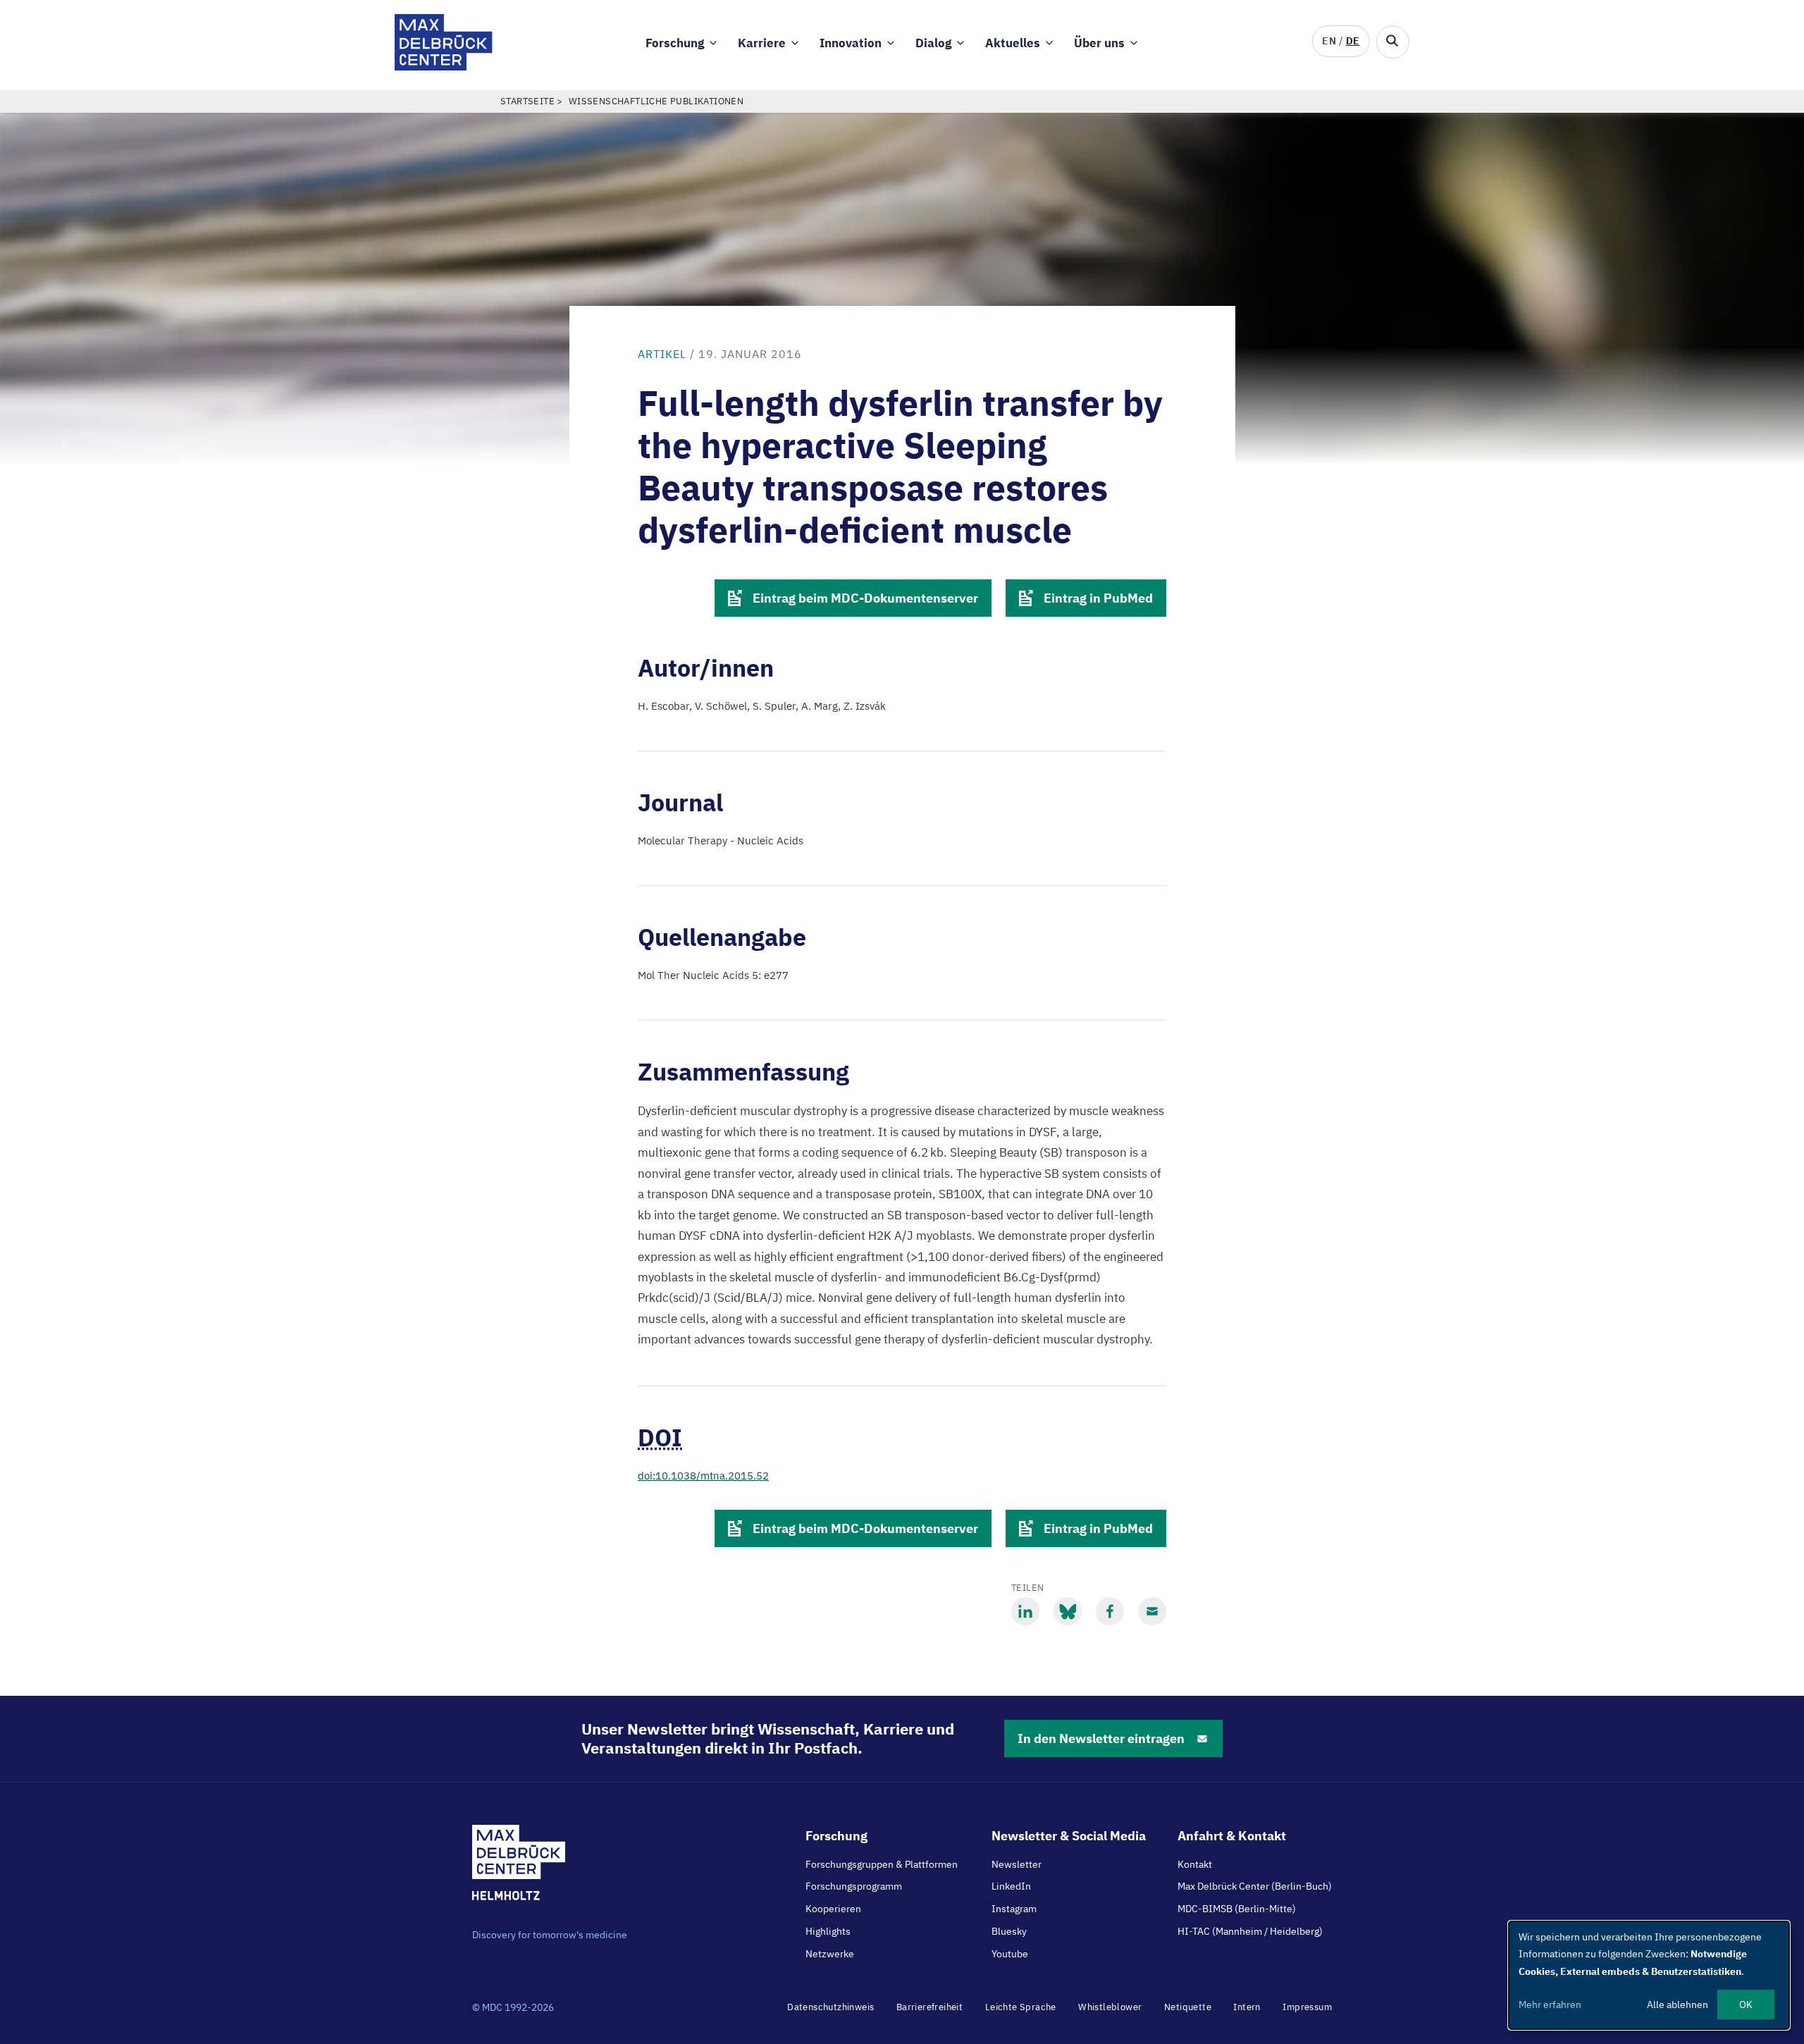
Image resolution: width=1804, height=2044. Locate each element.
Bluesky (1009, 1931)
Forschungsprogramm (854, 1886)
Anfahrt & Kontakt (1232, 1836)
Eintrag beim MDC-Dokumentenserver (865, 598)
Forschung (675, 43)
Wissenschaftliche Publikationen (656, 101)
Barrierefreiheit (929, 2007)
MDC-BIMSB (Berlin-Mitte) (1237, 1909)
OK (1746, 2005)
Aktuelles (1013, 43)
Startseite (527, 101)
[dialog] (1649, 1975)
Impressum (1307, 2007)
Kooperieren (833, 1909)
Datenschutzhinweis (830, 2007)
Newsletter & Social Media (1069, 1836)
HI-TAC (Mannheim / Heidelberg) (1250, 1931)
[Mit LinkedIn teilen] (1025, 1611)
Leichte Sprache (1021, 2007)
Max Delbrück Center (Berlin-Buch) (1255, 1886)
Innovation (851, 43)
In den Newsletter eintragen (1101, 1738)
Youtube (1010, 1954)
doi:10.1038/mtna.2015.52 (703, 1476)
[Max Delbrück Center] (444, 67)
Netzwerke (830, 1954)
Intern (1247, 2007)
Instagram (1014, 1909)
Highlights (828, 1931)
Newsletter (1017, 1864)
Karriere (762, 43)
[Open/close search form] (1393, 42)
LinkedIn (1011, 1886)
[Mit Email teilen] (1152, 1611)
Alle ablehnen (1678, 2005)
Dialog (933, 43)
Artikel (662, 354)
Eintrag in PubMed (1098, 598)
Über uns (1099, 43)
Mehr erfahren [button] (1550, 2005)
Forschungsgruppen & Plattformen (882, 1864)
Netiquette (1188, 2007)
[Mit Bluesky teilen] (1068, 1611)
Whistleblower (1110, 2007)
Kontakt (1195, 1864)
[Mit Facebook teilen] (1110, 1611)
